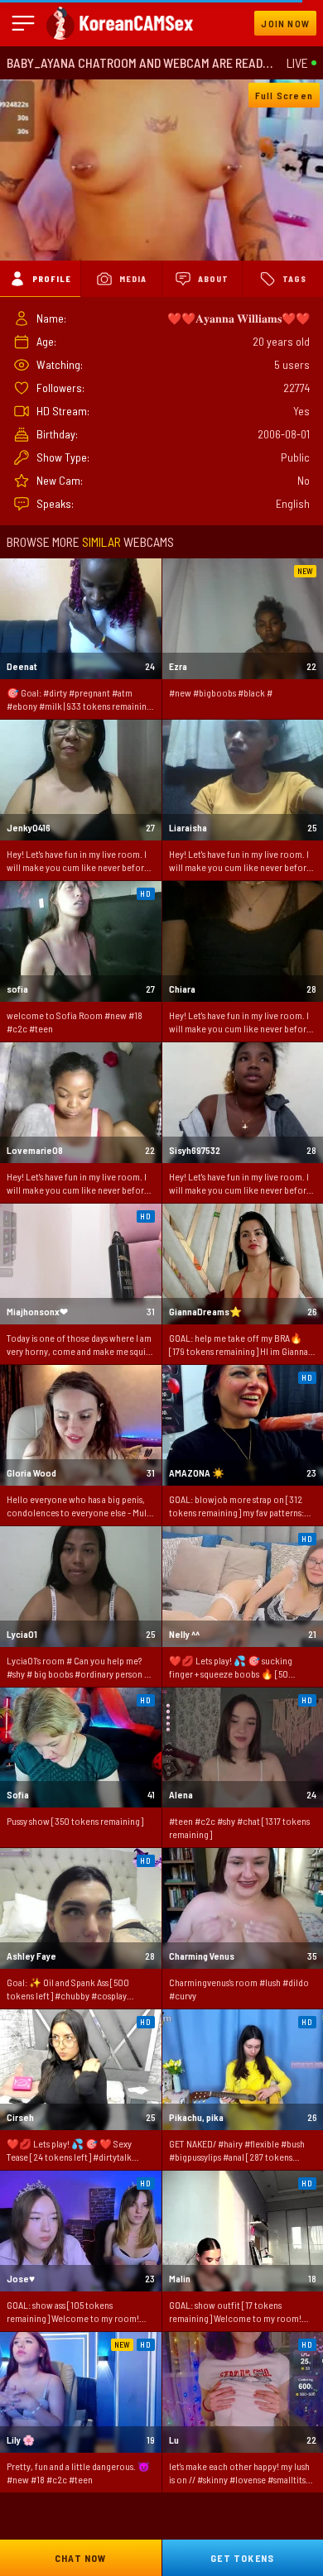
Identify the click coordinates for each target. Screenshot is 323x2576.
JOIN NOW (285, 23)
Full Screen (284, 95)
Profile (52, 279)
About (213, 279)
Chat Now (81, 2558)
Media (133, 279)
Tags (294, 279)
